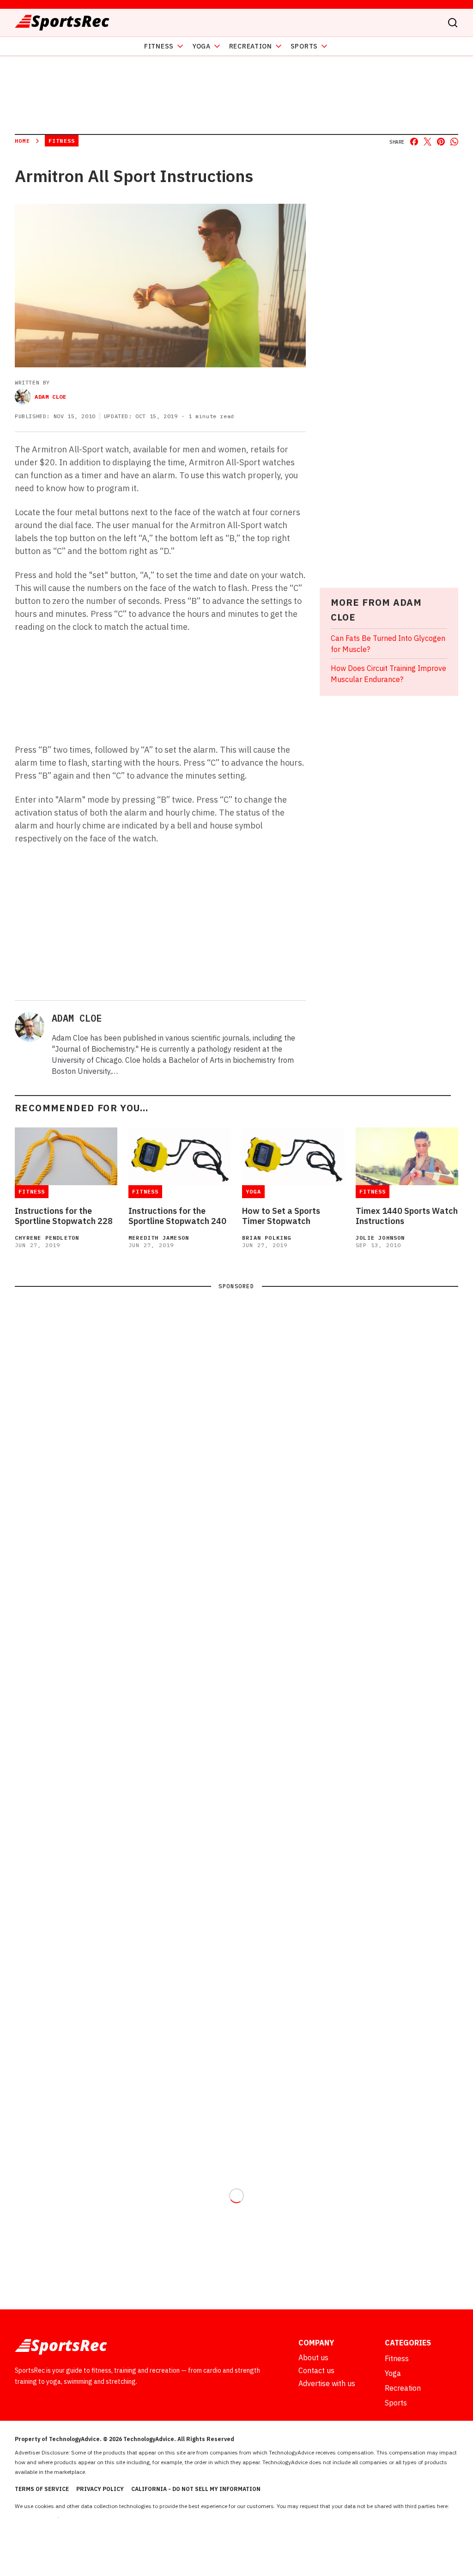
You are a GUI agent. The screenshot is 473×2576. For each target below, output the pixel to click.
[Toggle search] (453, 23)
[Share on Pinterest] (441, 142)
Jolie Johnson (380, 1238)
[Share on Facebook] (414, 142)
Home (22, 141)
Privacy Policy (100, 2489)
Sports (304, 46)
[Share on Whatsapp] (454, 142)
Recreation (251, 46)
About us (313, 2357)
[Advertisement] (201, 921)
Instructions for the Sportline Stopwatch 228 (64, 1216)
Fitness (159, 46)
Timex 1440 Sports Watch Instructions (407, 1216)
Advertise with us (327, 2383)
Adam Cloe (50, 397)
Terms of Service (42, 2489)
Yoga (201, 46)
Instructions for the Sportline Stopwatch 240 (177, 1216)
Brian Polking (267, 1238)
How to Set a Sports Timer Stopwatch (281, 1216)
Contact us (316, 2370)
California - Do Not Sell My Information (196, 2489)
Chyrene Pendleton (47, 1238)
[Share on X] (428, 142)
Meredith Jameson (159, 1238)
